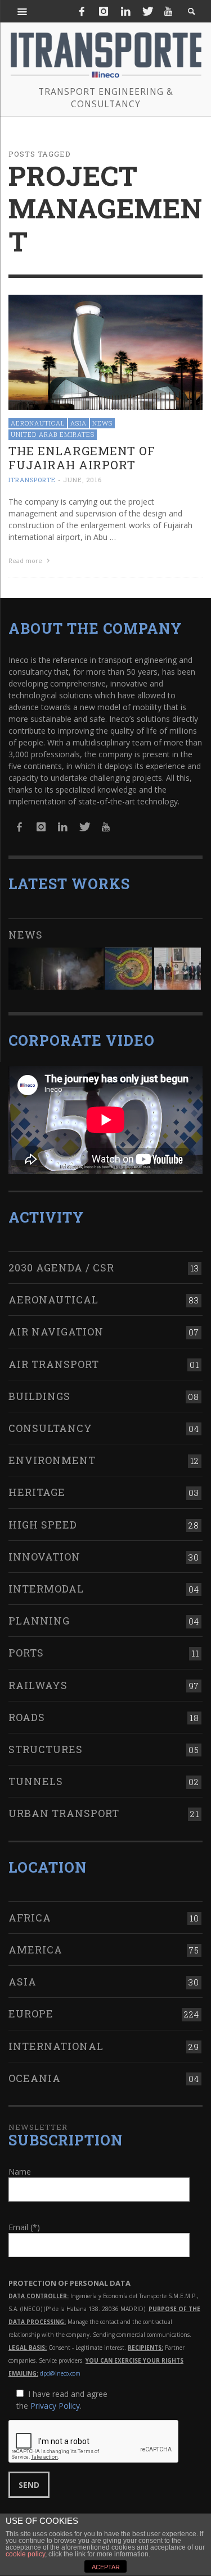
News (102, 423)
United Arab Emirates (53, 434)
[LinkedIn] (125, 11)
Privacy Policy (55, 2406)
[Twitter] (147, 11)
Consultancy (50, 1428)
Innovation (44, 1557)
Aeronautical (38, 423)
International (56, 2046)
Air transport (54, 1364)
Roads (27, 1717)
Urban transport (64, 1813)
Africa (30, 1918)
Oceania (35, 2078)
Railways (38, 1685)
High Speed (43, 1525)
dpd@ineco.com (60, 2373)
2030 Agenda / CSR (61, 1268)
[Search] (23, 11)
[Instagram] (104, 11)
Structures (46, 1749)
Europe (31, 2014)
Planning (39, 1621)
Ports (26, 1653)
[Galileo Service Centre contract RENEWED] (56, 969)
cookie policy (25, 2554)
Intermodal (46, 1589)
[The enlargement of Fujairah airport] (105, 351)
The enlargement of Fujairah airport (82, 458)
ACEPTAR (106, 2567)
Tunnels (36, 1781)
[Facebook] (82, 11)
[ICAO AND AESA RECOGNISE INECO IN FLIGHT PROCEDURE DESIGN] (129, 969)
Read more (26, 561)
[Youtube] (168, 11)
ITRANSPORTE (32, 480)
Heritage (37, 1492)
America (35, 1950)
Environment (52, 1460)
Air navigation (56, 1332)
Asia (78, 423)
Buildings (39, 1396)
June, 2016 (82, 480)
